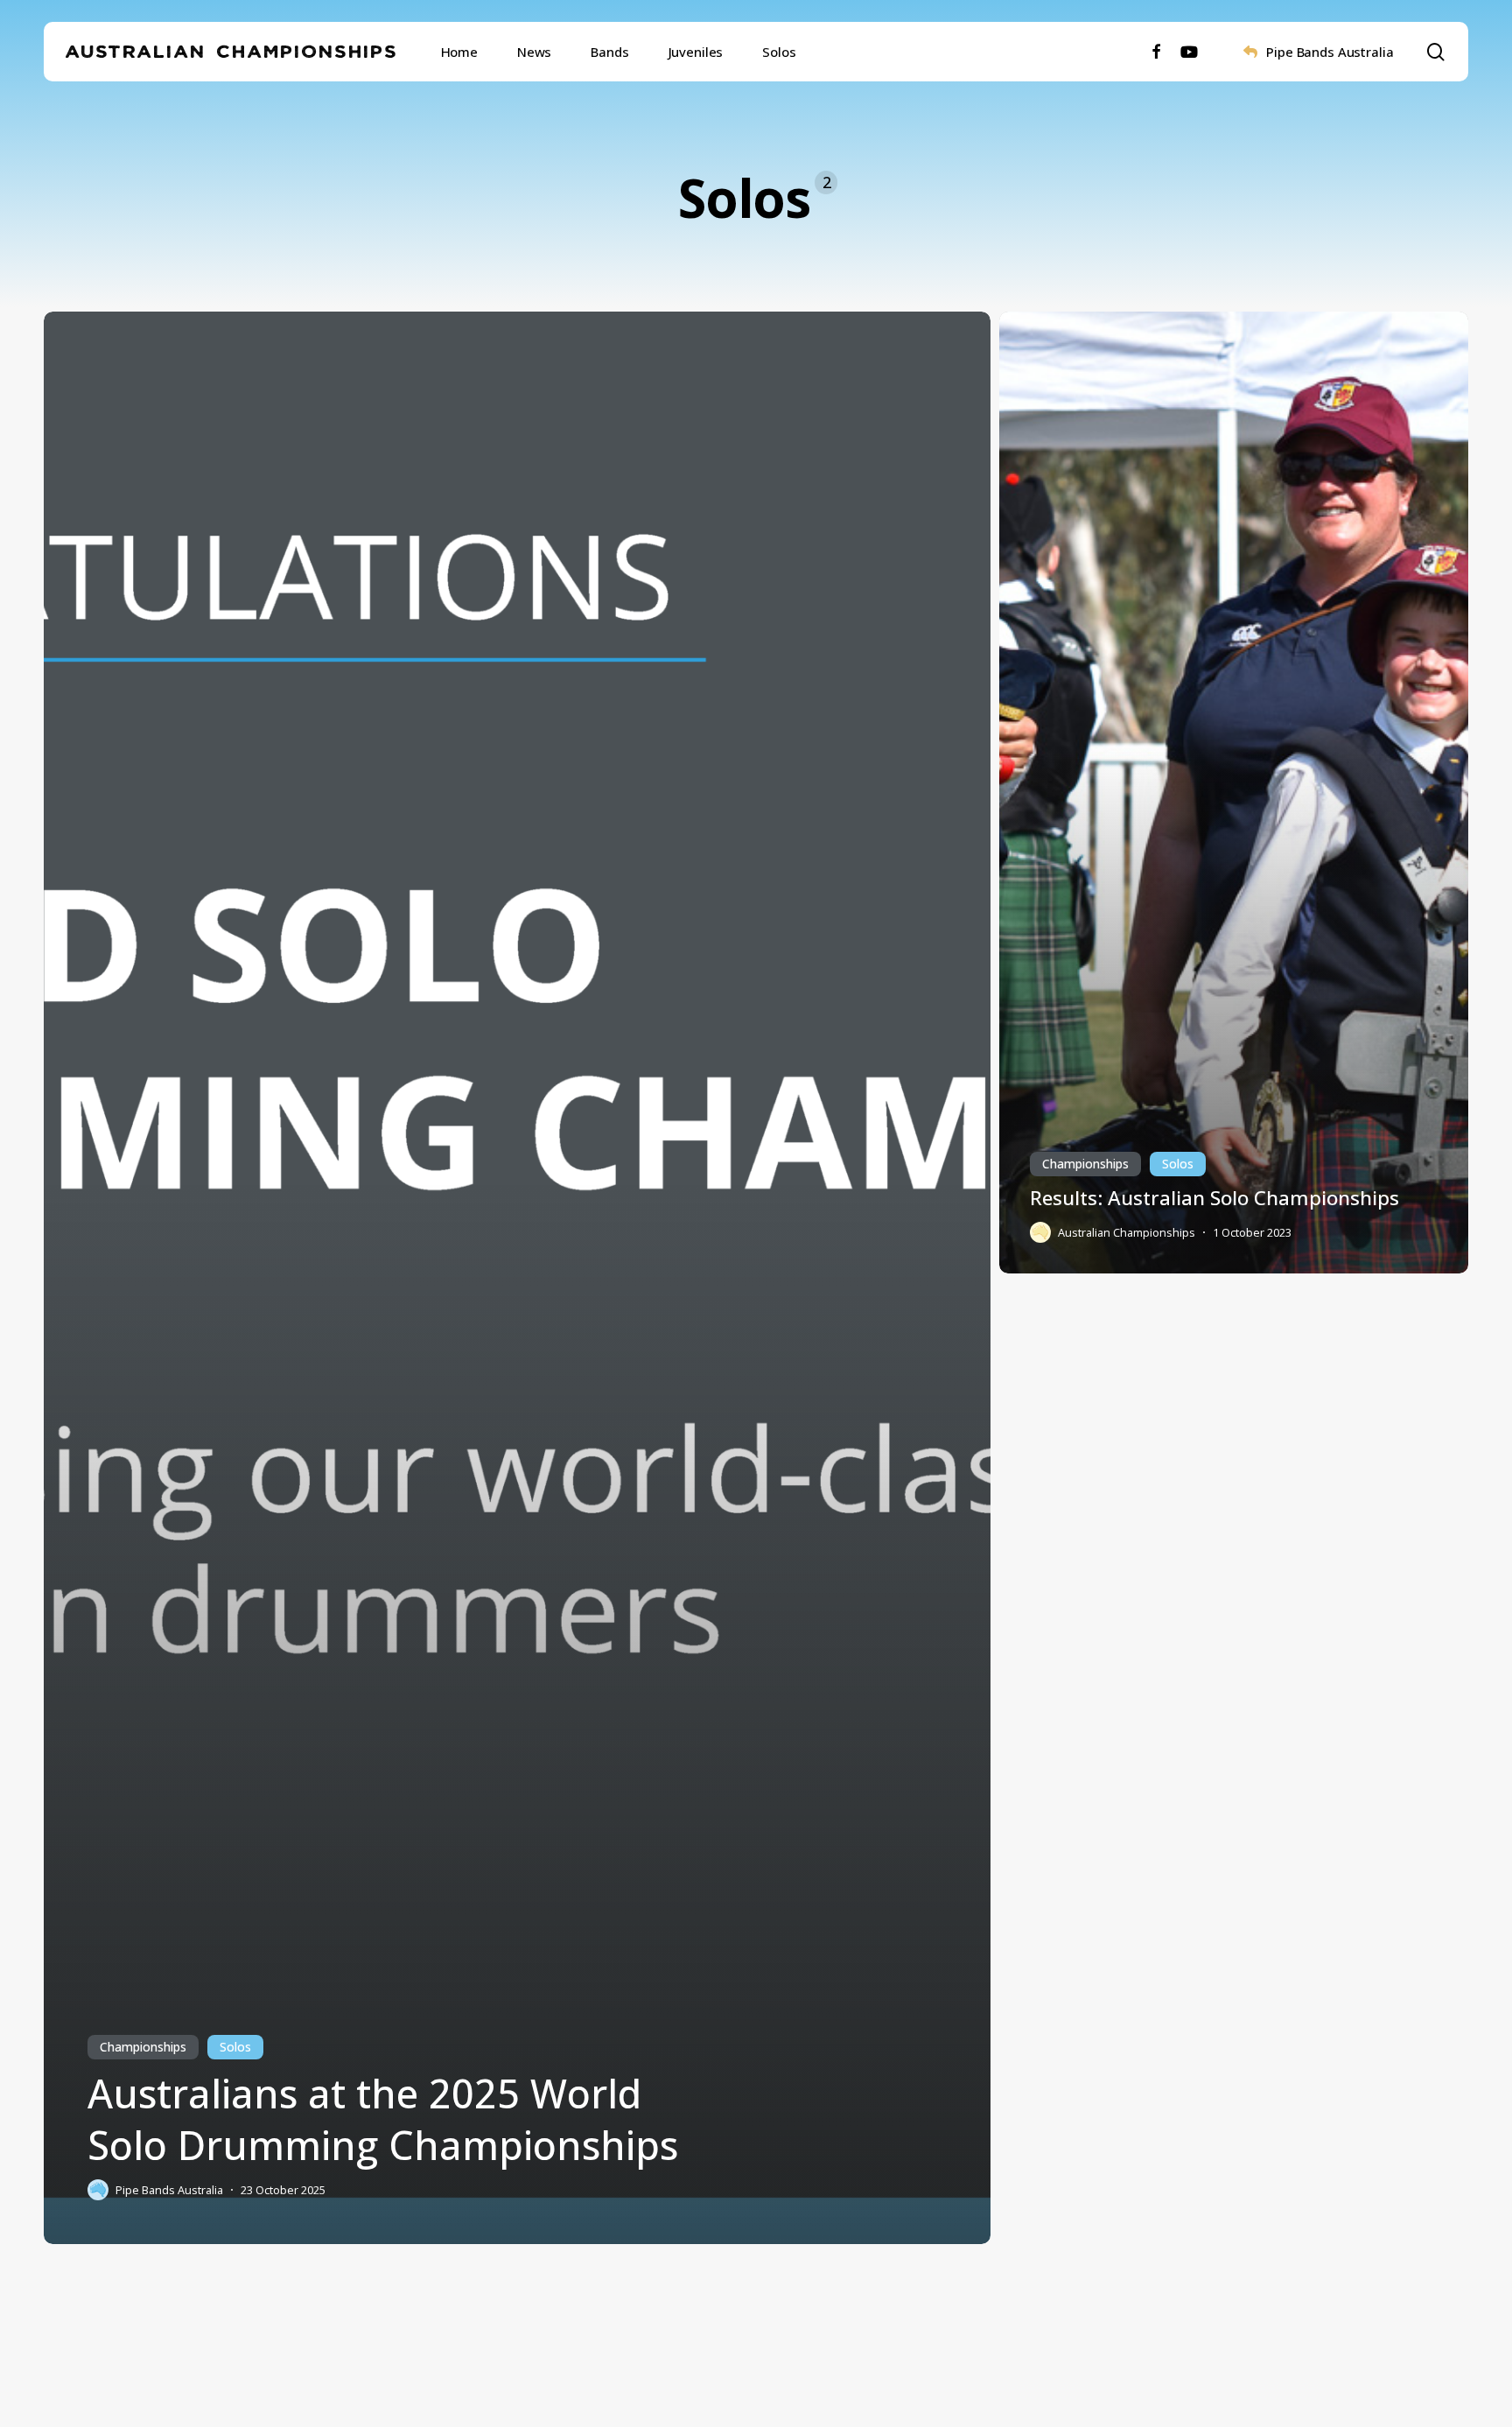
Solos (235, 2047)
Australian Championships (232, 52)
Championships (143, 2047)
